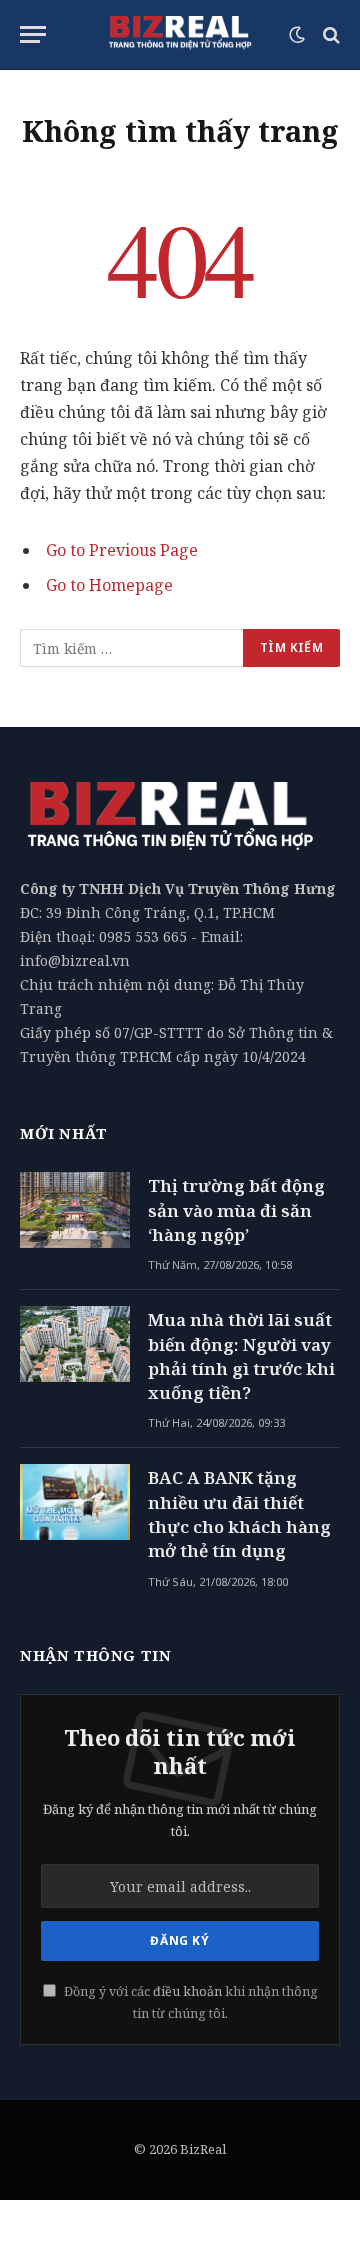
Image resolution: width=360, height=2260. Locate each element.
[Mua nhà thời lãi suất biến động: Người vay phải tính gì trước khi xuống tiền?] (75, 1344)
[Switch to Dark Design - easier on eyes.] (297, 35)
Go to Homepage (109, 585)
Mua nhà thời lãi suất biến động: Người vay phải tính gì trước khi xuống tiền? (241, 1356)
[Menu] (33, 34)
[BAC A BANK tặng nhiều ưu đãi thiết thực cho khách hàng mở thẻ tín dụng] (75, 1502)
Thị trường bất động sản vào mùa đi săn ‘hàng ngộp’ (236, 1210)
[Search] (329, 34)
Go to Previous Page (122, 550)
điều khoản (187, 1991)
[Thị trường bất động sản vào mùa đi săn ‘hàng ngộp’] (75, 1210)
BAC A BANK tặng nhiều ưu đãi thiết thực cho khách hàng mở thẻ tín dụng (239, 1514)
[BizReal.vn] (180, 35)
